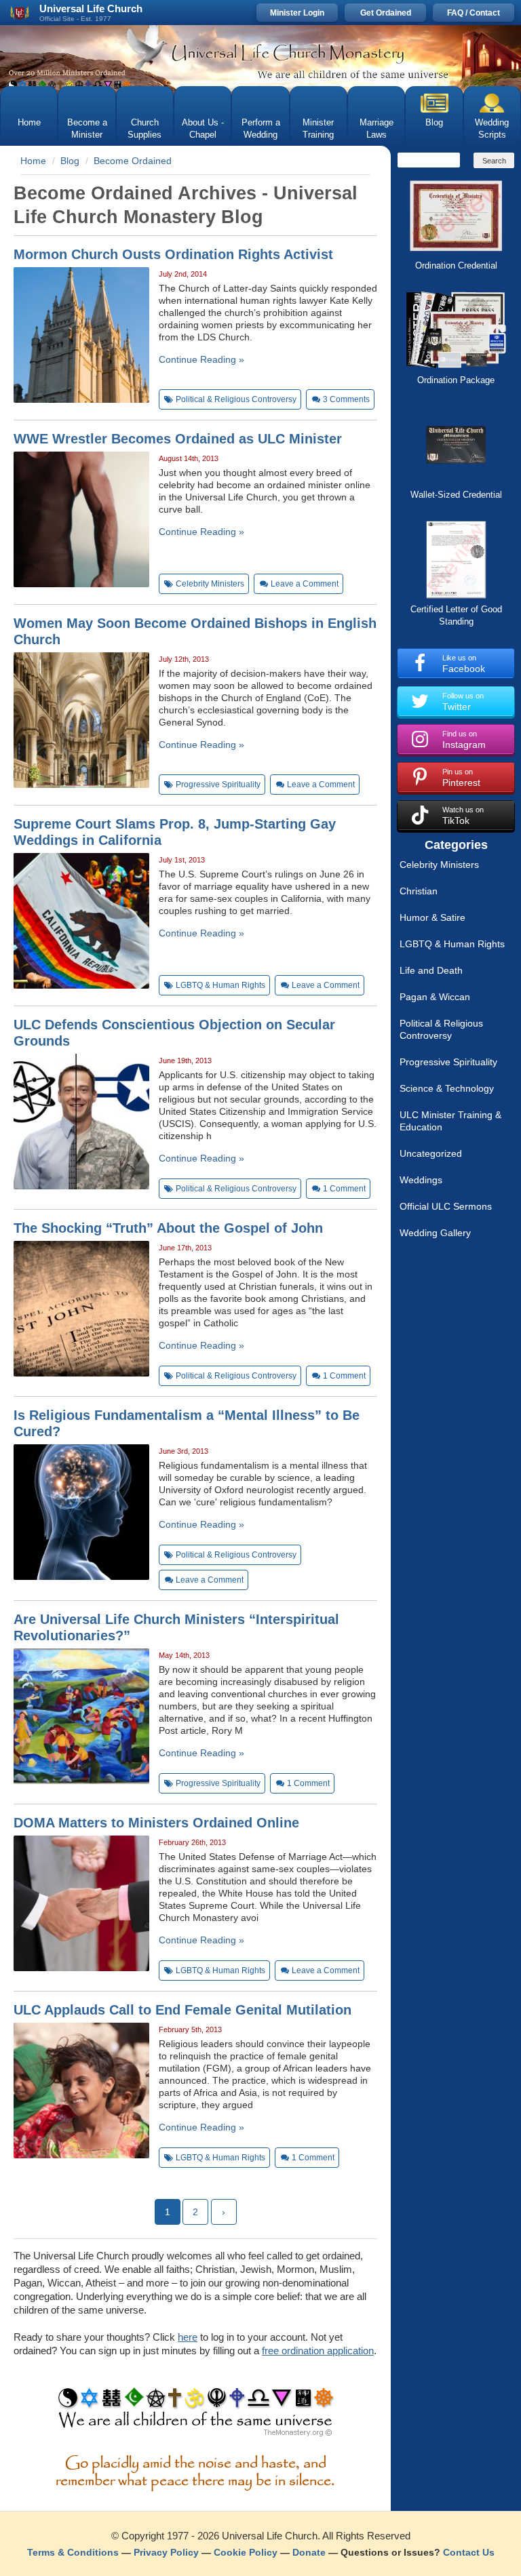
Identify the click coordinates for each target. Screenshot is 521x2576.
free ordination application (318, 2351)
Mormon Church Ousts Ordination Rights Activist (173, 254)
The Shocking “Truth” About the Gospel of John (168, 1228)
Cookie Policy (246, 2552)
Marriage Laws (377, 128)
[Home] (260, 56)
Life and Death (431, 970)
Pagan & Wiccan (435, 997)
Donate (309, 2552)
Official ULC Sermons (446, 1206)
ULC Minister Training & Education (450, 1121)
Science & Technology (447, 1088)
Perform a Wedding (261, 128)
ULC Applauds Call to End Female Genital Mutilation (182, 2010)
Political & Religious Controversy (441, 1029)
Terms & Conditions (73, 2552)
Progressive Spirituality (448, 1062)
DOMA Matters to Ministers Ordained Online (156, 1823)
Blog (434, 122)
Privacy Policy (166, 2552)
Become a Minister (87, 128)
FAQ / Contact (474, 13)
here (188, 2337)
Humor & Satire (432, 917)
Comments (346, 399)
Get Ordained (386, 13)
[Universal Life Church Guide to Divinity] (196, 2415)
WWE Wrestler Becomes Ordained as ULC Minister (178, 439)
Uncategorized (431, 1153)
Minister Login (297, 13)
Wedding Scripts (492, 128)
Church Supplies (144, 128)
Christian (419, 891)
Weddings (421, 1180)
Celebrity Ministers (439, 865)
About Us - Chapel (203, 128)
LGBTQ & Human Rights (452, 944)
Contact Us (469, 2552)
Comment (344, 1189)
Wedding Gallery (435, 1233)
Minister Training (318, 128)
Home (29, 122)
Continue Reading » (201, 359)
